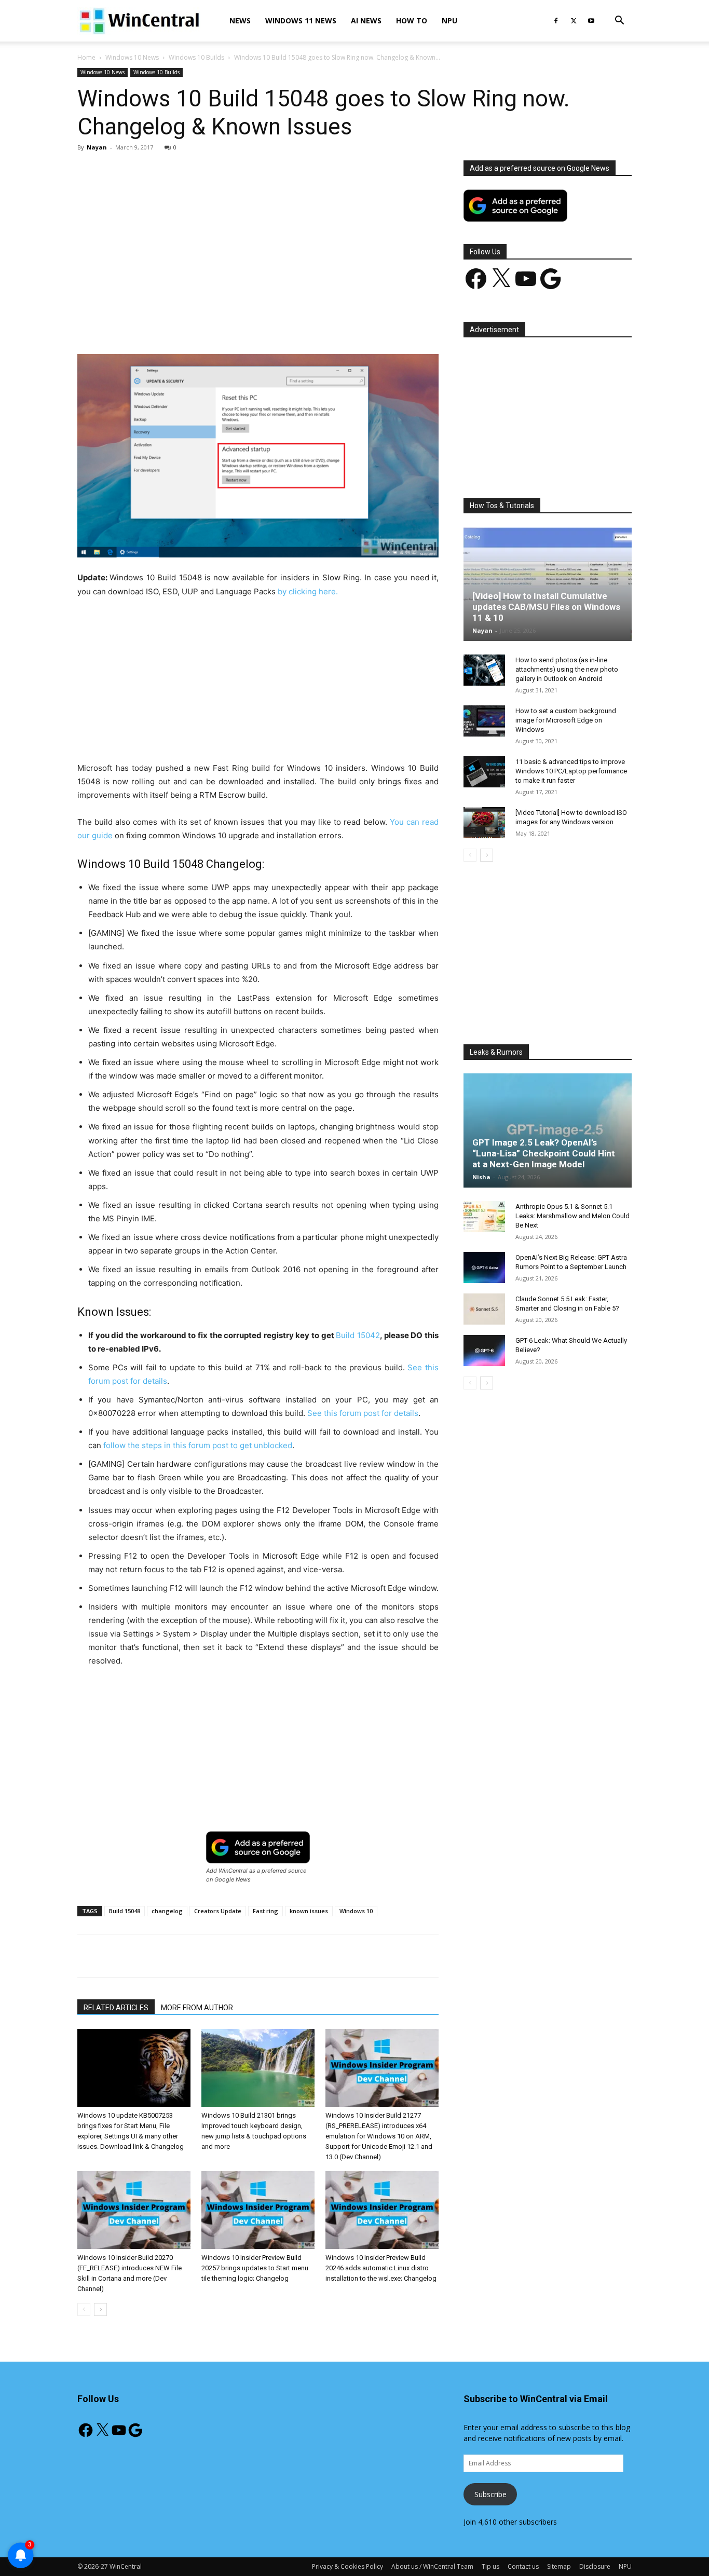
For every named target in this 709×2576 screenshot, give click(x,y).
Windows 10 (356, 1911)
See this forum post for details (363, 1413)
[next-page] (100, 2309)
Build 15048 (125, 1911)
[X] (574, 21)
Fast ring (265, 1911)
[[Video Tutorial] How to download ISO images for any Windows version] (484, 823)
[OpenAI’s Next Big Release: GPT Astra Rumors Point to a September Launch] (484, 1267)
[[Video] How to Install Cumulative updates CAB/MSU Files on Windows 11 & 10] (548, 584)
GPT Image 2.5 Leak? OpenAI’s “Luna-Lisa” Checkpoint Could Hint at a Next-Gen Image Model (544, 1153)
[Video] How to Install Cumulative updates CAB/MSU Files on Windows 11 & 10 (546, 607)
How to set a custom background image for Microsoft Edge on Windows (566, 720)
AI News (366, 21)
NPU (449, 21)
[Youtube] (591, 21)
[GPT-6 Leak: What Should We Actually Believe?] (484, 1351)
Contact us (523, 2566)
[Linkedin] (246, 324)
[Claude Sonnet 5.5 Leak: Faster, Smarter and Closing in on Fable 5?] (484, 1309)
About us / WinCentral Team (432, 2566)
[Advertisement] (258, 237)
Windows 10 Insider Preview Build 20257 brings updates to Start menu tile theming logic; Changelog (255, 2268)
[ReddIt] (270, 324)
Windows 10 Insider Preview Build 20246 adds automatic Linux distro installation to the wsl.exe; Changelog (381, 2268)
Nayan (97, 147)
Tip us (490, 2566)
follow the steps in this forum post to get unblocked (198, 1445)
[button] (619, 22)
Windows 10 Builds (196, 57)
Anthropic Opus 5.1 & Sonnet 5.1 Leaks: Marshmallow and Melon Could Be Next (572, 1216)
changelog (167, 1911)
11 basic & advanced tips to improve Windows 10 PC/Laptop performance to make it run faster (571, 771)
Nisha (481, 1177)
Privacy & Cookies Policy (347, 2566)
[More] (318, 324)
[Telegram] (294, 324)
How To (412, 21)
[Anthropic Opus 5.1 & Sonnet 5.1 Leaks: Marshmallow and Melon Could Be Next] (484, 1217)
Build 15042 (358, 1335)
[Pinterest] (198, 324)
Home (86, 57)
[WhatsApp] (222, 324)
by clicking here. (308, 591)
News (240, 21)
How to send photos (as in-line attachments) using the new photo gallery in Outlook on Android (567, 669)
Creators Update (218, 1911)
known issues (309, 1911)
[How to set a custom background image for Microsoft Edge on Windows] (484, 721)
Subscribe (490, 2494)
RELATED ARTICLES (116, 2008)
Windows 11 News (301, 21)
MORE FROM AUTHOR (197, 2008)
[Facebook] (556, 21)
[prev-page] (84, 2309)
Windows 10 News (132, 57)
